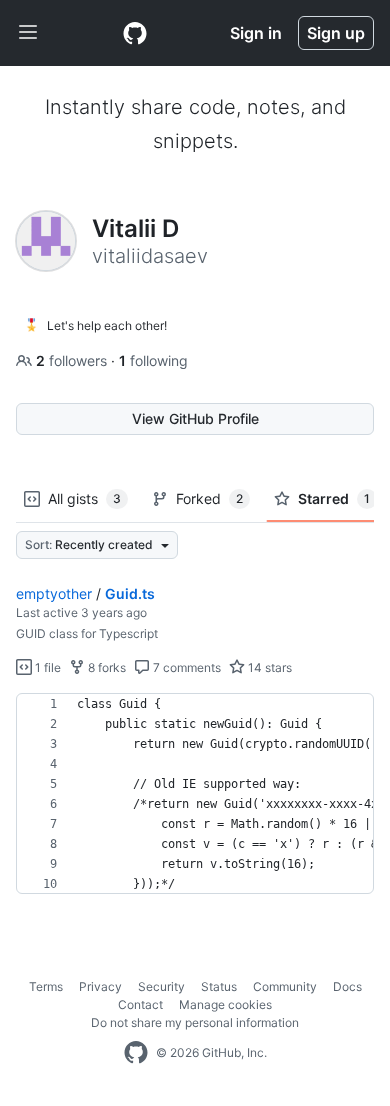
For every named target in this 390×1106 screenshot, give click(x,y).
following (153, 360)
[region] (195, 794)
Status (219, 986)
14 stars (268, 667)
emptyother (54, 593)
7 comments (185, 667)
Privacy (100, 986)
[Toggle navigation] (28, 33)
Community (285, 986)
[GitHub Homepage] (136, 1053)
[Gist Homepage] (135, 33)
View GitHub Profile (195, 418)
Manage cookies (225, 1004)
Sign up (336, 33)
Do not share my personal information (195, 1022)
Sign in (256, 33)
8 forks (105, 667)
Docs (347, 986)
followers (73, 360)
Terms (46, 986)
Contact (140, 1004)
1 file (46, 667)
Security (161, 986)
